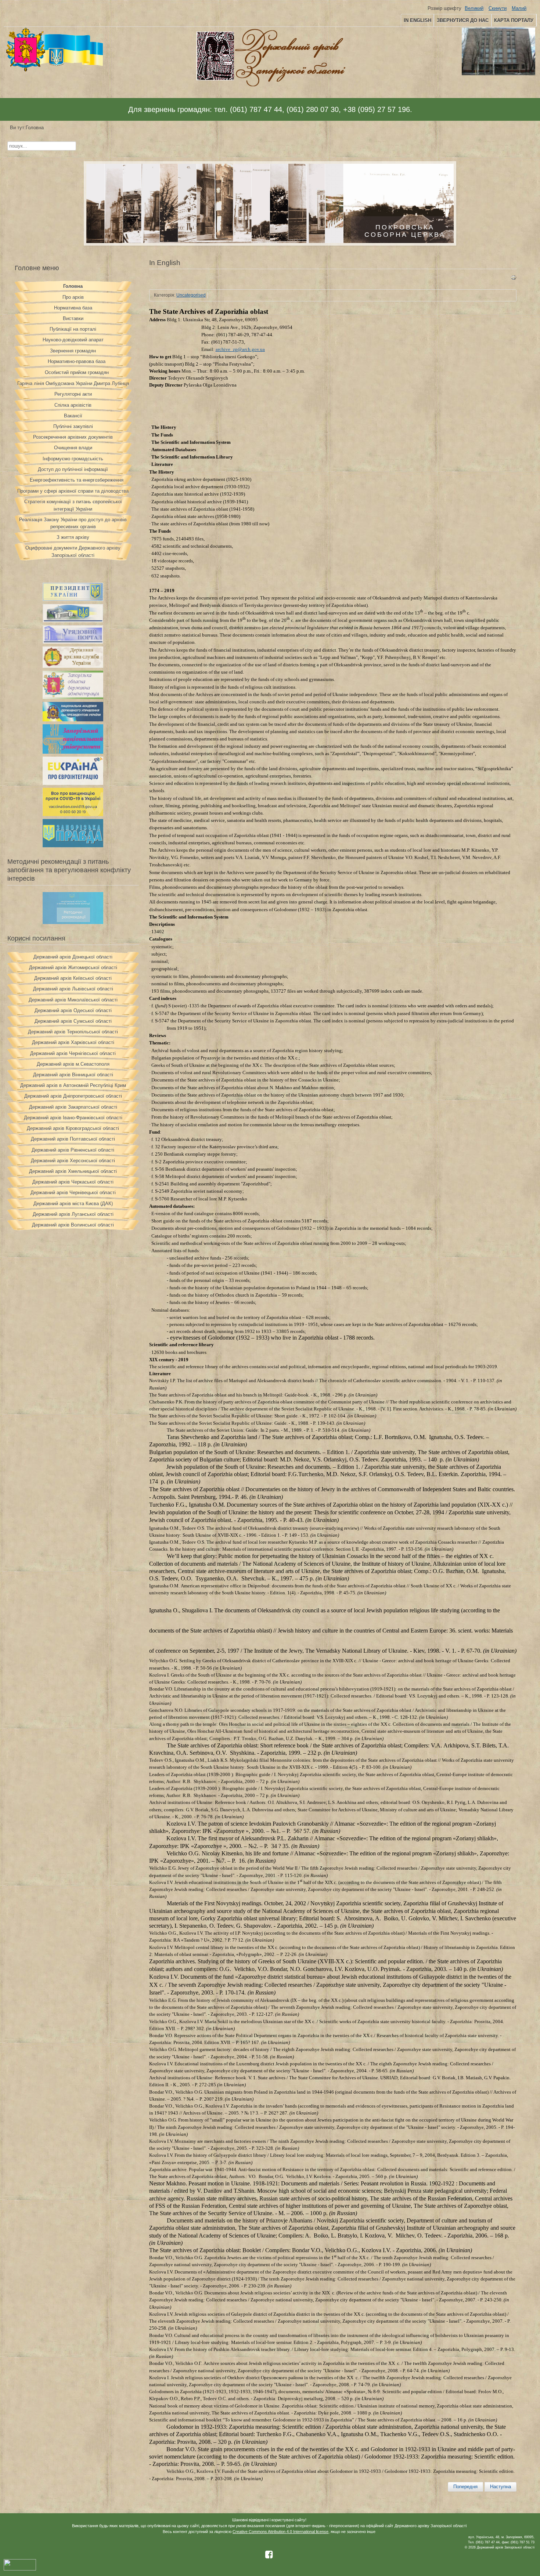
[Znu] (73, 752)
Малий (519, 8)
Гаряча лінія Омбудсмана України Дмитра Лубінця (73, 383)
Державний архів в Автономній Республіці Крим (73, 1085)
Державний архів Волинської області (73, 1225)
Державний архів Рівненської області (73, 1150)
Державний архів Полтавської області (73, 1139)
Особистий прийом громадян (77, 372)
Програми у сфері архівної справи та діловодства (73, 491)
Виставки (73, 318)
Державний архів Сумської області (73, 1021)
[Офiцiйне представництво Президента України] (73, 599)
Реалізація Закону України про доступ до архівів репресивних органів (73, 523)
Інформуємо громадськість (73, 459)
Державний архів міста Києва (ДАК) (73, 1204)
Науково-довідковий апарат (73, 340)
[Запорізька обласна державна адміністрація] (73, 697)
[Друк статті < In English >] (514, 279)
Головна (73, 286)
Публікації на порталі (73, 329)
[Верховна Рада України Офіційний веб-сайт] (73, 621)
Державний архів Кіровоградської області (73, 1128)
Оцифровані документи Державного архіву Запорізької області (73, 551)
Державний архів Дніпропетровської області (73, 1096)
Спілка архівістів (73, 405)
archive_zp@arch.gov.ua (240, 349)
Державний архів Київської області (73, 978)
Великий (474, 8)
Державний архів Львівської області (73, 989)
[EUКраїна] (73, 783)
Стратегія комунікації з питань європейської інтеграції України (73, 505)
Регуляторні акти (73, 394)
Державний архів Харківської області (73, 1042)
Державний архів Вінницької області (73, 1075)
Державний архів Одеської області (73, 1010)
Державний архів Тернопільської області (73, 1032)
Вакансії (73, 416)
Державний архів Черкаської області (73, 1182)
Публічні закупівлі (73, 426)
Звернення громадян (73, 351)
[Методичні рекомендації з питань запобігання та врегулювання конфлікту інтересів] (73, 922)
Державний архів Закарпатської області (73, 1107)
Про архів (73, 297)
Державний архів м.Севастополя (73, 1064)
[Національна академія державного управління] (73, 720)
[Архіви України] (73, 666)
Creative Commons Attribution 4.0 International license (280, 2532)
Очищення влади (73, 448)
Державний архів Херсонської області (73, 1161)
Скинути (498, 8)
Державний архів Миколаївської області (73, 1000)
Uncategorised (191, 295)
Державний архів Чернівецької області (73, 1193)
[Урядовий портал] (73, 642)
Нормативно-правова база (77, 361)
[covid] (73, 814)
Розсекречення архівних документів (73, 437)
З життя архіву (73, 537)
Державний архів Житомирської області (73, 968)
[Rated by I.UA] (20, 2569)
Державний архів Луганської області (73, 1214)
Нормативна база (73, 308)
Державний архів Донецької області (73, 957)
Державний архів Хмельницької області (73, 1171)
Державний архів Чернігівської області (73, 1053)
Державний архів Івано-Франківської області (73, 1118)
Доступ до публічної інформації (73, 469)
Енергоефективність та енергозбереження (77, 480)
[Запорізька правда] (73, 846)
